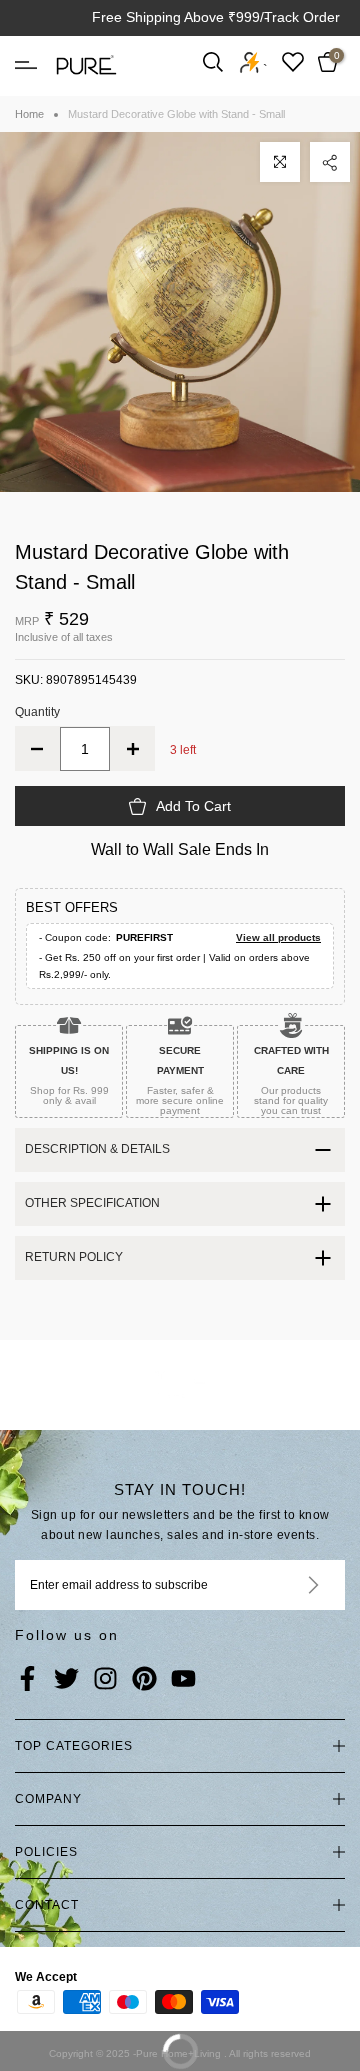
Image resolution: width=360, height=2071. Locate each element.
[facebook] (27, 1680)
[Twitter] (66, 1680)
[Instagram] (105, 1680)
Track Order (302, 17)
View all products (278, 937)
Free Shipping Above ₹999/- (180, 17)
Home (29, 114)
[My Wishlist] (293, 61)
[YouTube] (183, 1680)
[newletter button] (289, 1585)
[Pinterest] (144, 1680)
